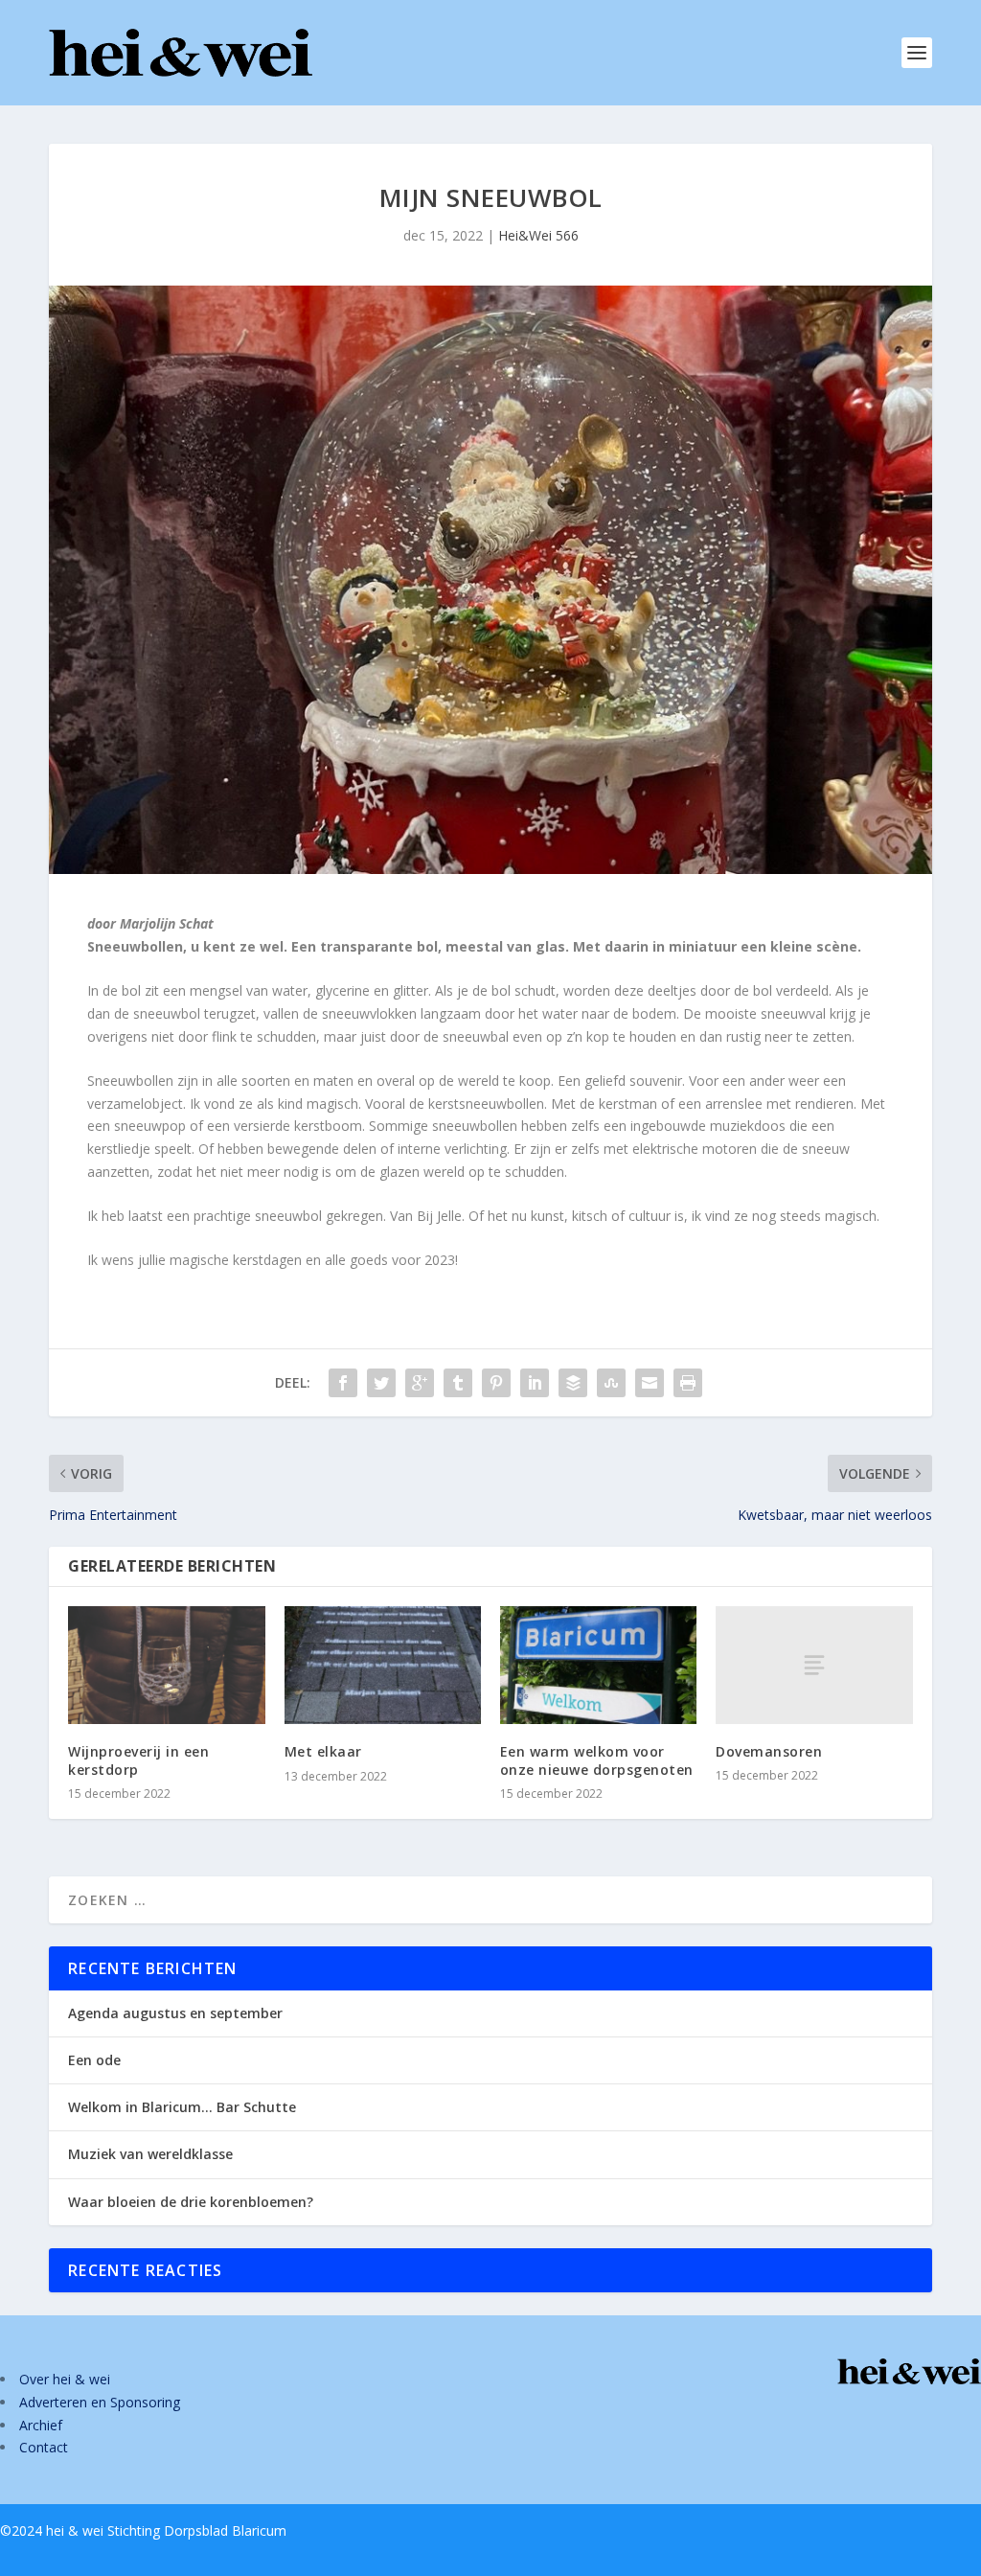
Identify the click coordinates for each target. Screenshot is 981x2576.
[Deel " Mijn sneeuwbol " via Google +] (420, 1383)
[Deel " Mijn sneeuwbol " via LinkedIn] (535, 1383)
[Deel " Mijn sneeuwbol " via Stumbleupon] (611, 1383)
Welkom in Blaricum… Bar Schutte (182, 2107)
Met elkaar (323, 1751)
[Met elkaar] (383, 1665)
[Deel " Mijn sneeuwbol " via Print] (688, 1383)
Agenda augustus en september (175, 2013)
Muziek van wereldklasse (150, 2154)
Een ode (94, 2060)
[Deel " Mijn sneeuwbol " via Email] (650, 1383)
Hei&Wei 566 (538, 235)
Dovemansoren (769, 1751)
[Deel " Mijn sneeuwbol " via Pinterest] (496, 1383)
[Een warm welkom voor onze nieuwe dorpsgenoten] (598, 1665)
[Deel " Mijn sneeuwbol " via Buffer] (573, 1383)
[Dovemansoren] (814, 1665)
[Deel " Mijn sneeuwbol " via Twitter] (381, 1383)
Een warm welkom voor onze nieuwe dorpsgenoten (597, 1760)
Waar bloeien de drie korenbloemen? (191, 2202)
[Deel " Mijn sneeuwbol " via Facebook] (343, 1383)
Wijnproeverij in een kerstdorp (138, 1760)
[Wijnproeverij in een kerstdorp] (166, 1665)
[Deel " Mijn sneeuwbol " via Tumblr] (458, 1383)
